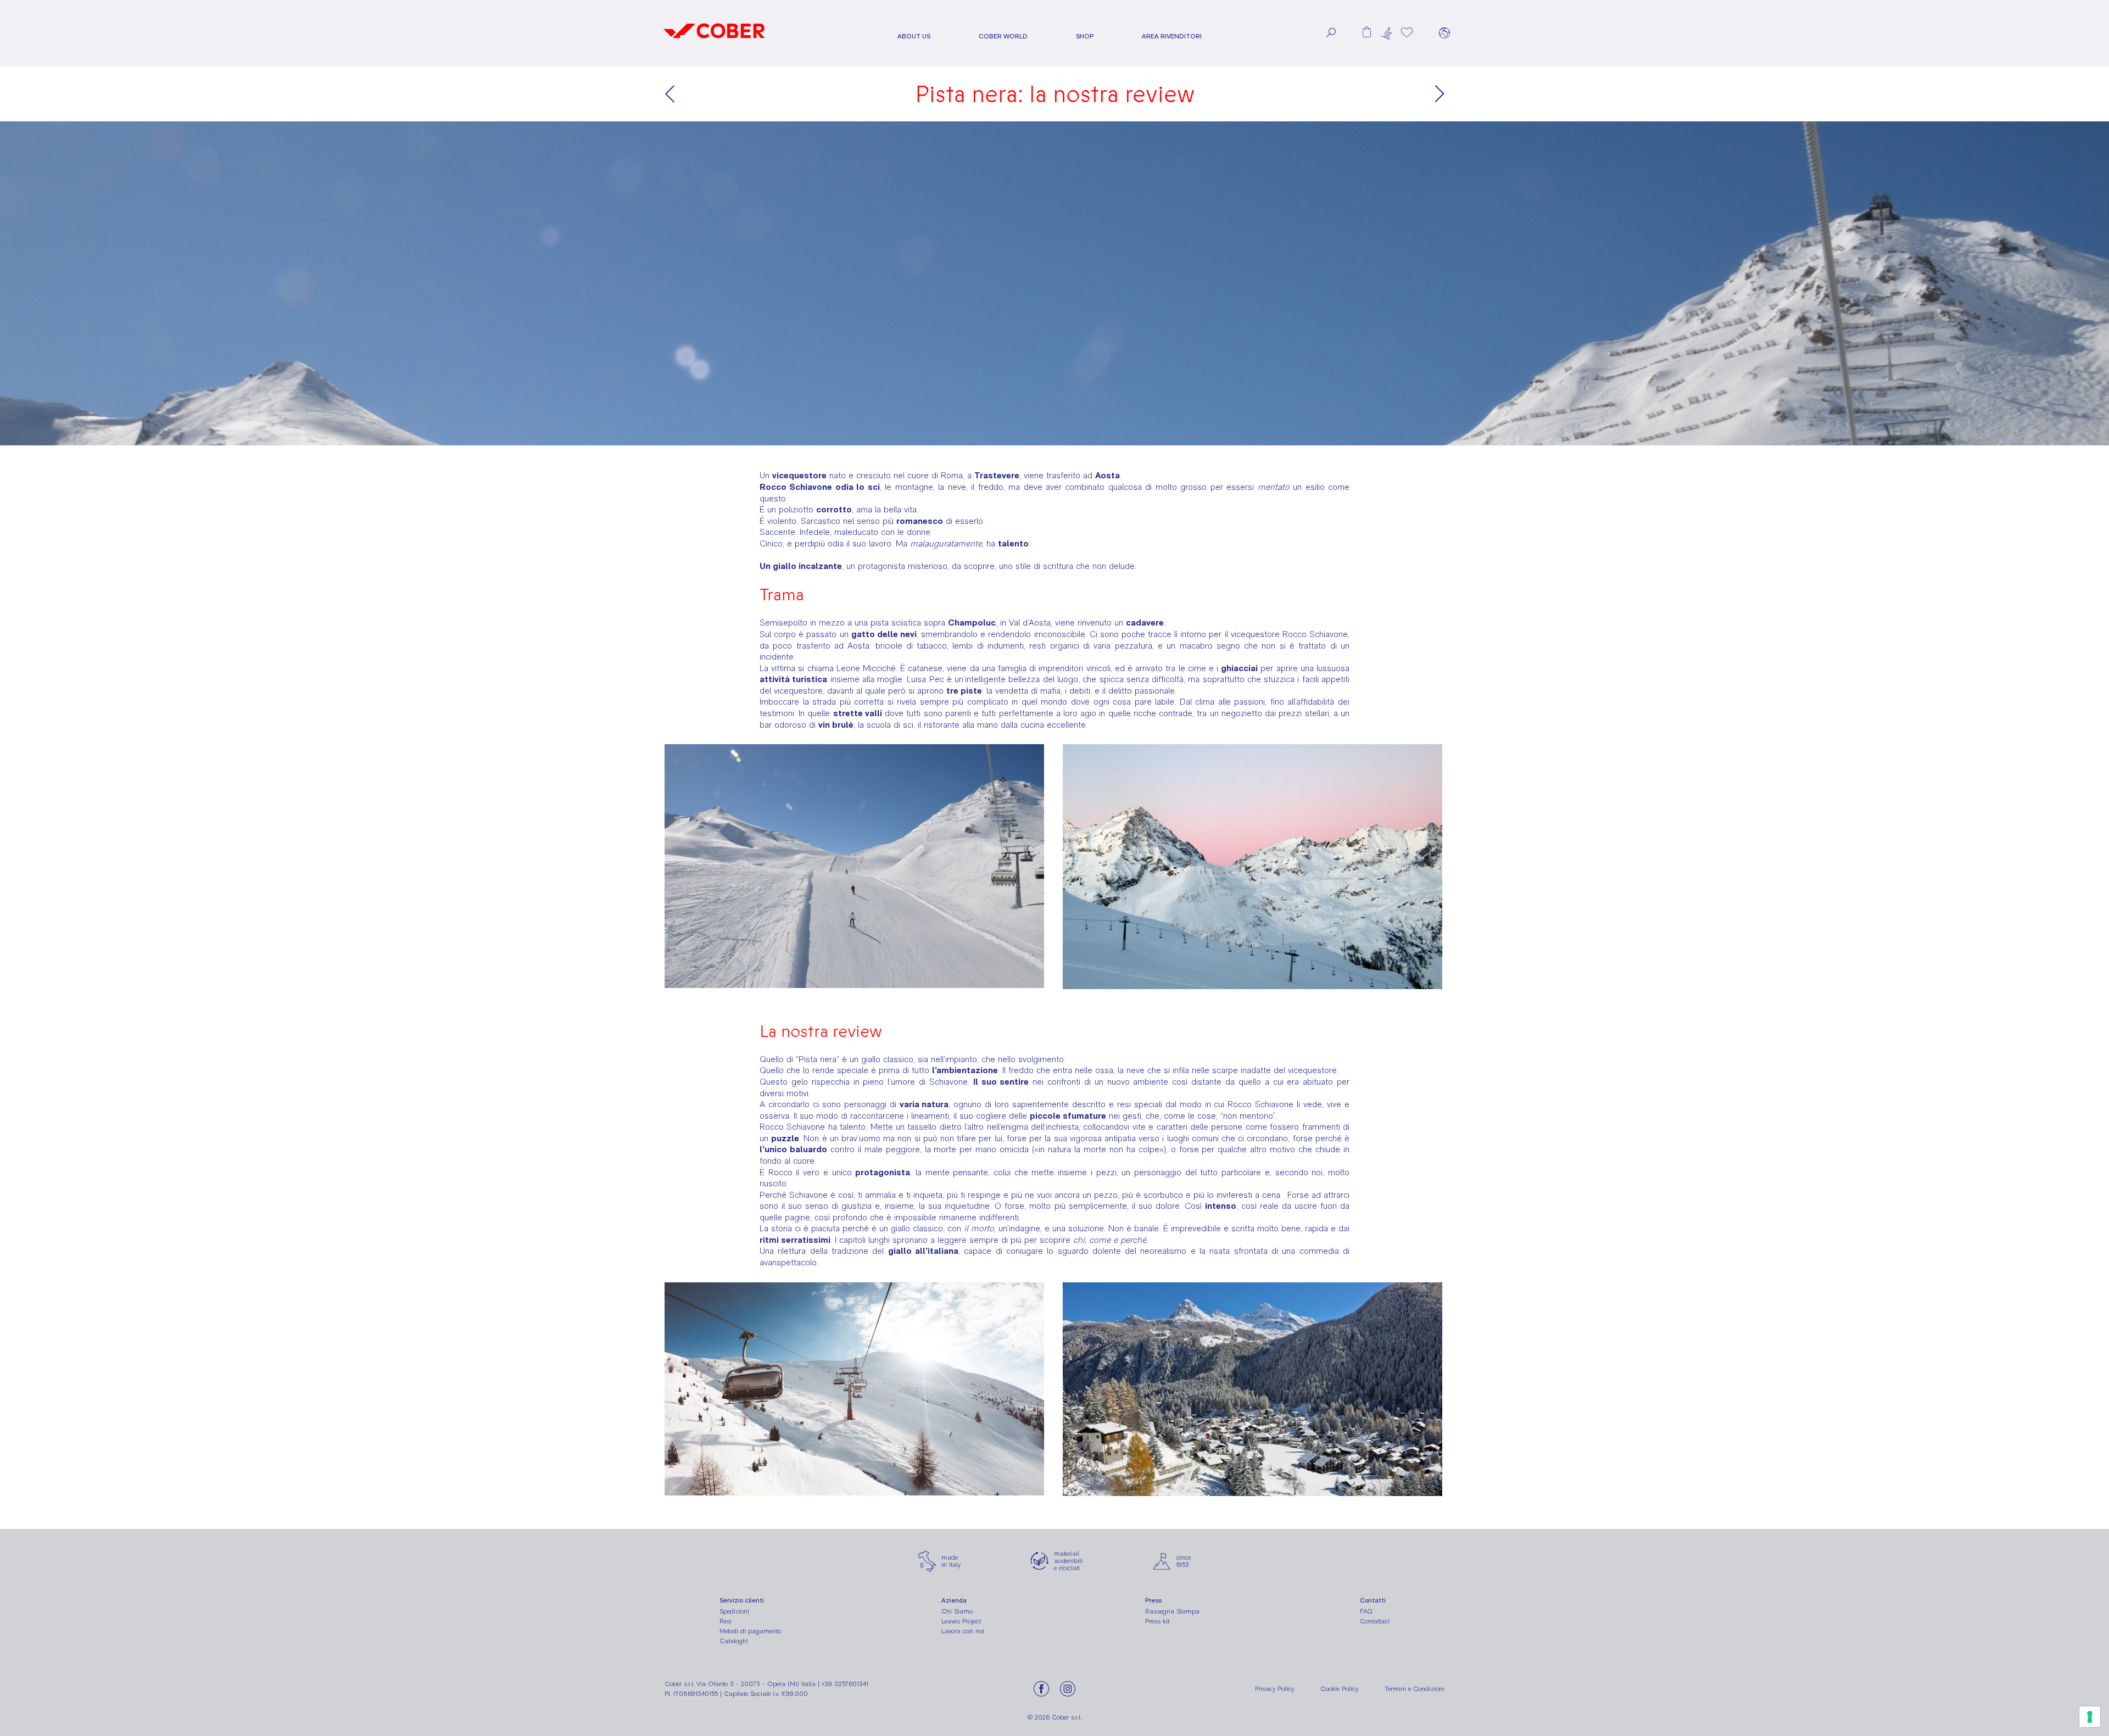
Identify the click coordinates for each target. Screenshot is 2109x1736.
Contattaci (1375, 1621)
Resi (726, 1621)
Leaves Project (961, 1621)
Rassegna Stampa (1172, 1611)
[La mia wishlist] (1407, 32)
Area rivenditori (1172, 37)
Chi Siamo (957, 1611)
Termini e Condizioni (1415, 1689)
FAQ (1366, 1611)
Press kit (1157, 1621)
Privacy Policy (1274, 1689)
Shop (1085, 37)
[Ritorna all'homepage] (714, 42)
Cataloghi (734, 1641)
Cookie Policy (1339, 1689)
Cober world (1003, 37)
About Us (914, 37)
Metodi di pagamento (750, 1631)
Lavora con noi (963, 1631)
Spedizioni (734, 1611)
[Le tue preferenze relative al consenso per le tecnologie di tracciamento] (2090, 1717)
